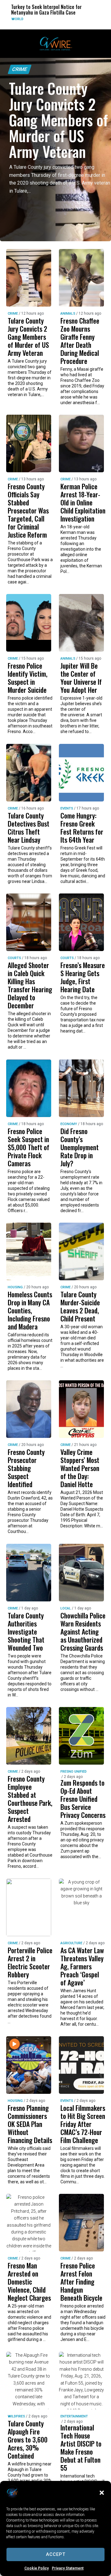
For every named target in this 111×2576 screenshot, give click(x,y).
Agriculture (71, 1943)
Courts (87, 19)
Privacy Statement (68, 2568)
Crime (20, 69)
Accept (56, 2554)
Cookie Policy (37, 2568)
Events (67, 808)
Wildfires (16, 2416)
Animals (68, 314)
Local (66, 1608)
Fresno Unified (74, 1772)
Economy (69, 1124)
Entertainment (74, 2416)
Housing (15, 1287)
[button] (102, 2493)
